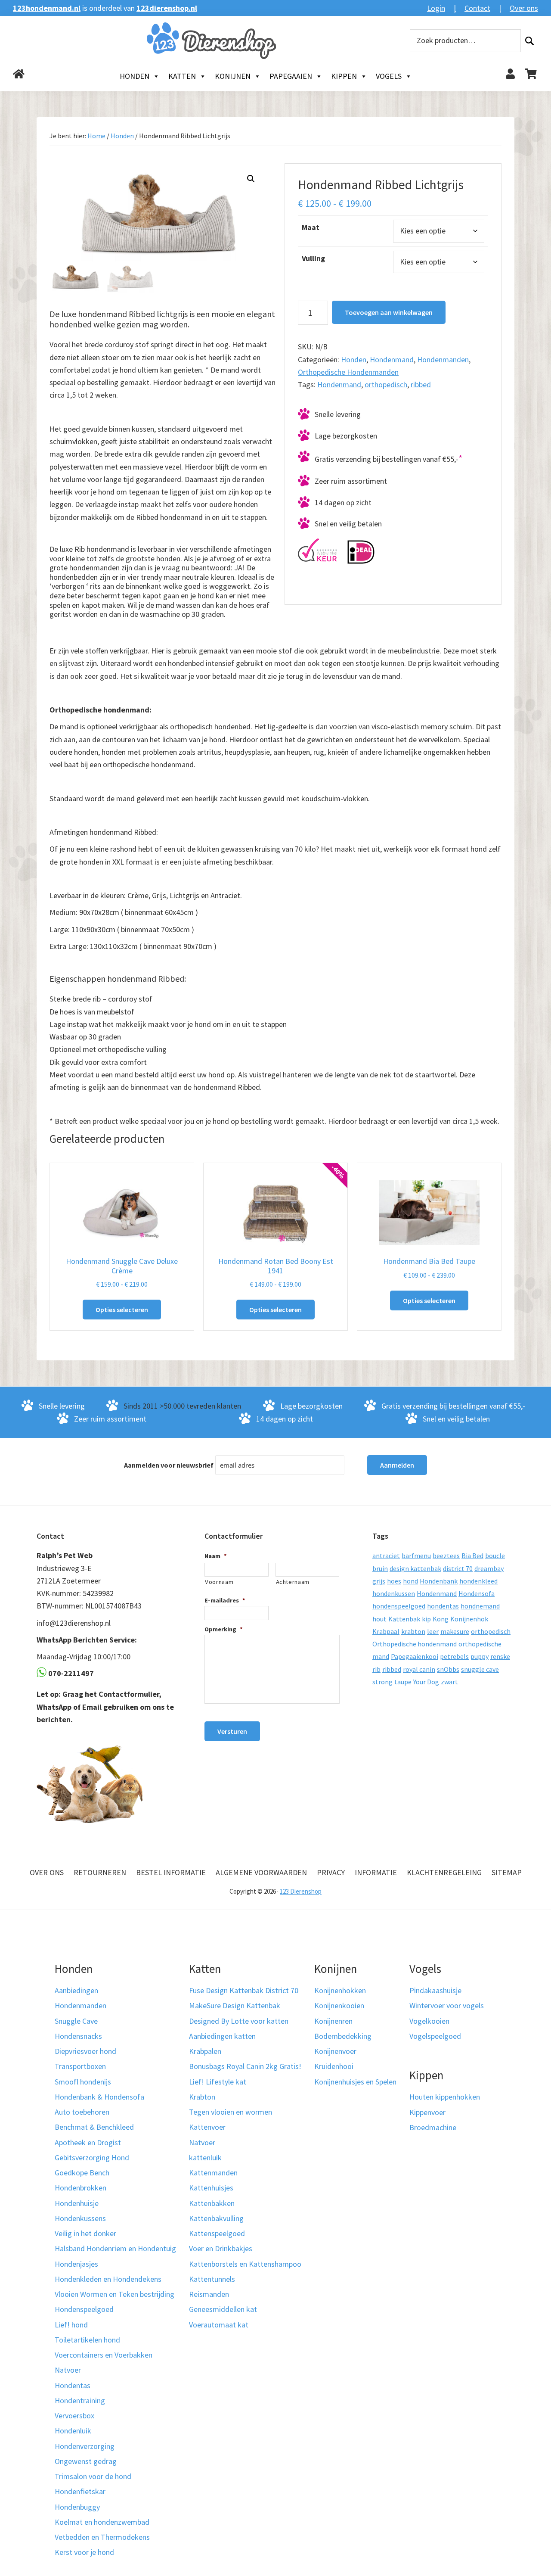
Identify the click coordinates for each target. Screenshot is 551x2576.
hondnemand (480, 1606)
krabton (413, 1631)
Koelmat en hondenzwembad (102, 2522)
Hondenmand (392, 359)
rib (376, 1669)
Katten (182, 76)
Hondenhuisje (77, 2203)
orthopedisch (386, 384)
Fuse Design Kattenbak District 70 (244, 1990)
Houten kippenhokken (445, 2097)
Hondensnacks (78, 2036)
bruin (380, 1568)
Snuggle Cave (76, 2021)
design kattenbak (415, 1568)
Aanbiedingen (76, 1990)
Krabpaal (386, 1631)
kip (426, 1619)
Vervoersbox (74, 2416)
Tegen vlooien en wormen (231, 2112)
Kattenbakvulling (216, 2218)
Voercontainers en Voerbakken (104, 2355)
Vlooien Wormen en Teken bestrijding (115, 2294)
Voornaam (219, 1582)
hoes (394, 1581)
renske (500, 1656)
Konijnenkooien (339, 2005)
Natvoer (68, 2370)
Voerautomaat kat (219, 2325)
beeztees (446, 1556)
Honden (135, 76)
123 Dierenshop (301, 1891)
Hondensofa (477, 1593)
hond (410, 1581)
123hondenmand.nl (47, 8)
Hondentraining (80, 2400)
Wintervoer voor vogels (447, 2005)
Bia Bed (472, 1556)
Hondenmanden (443, 359)
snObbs (448, 1669)
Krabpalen (205, 2051)
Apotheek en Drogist (88, 2142)
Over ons (524, 8)
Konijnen (233, 76)
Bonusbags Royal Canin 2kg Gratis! (245, 2066)
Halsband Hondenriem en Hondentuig (115, 2248)
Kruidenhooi (334, 2066)
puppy (480, 1656)
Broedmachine (433, 2127)
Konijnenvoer (335, 2051)
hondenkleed (478, 1581)
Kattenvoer (207, 2127)
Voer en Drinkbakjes (221, 2248)
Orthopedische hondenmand (415, 1644)
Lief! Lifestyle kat (218, 2082)
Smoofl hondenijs (83, 2082)
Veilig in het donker (85, 2233)
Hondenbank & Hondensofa (99, 2097)
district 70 (458, 1568)
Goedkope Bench (82, 2173)
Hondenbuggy (77, 2507)
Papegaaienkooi (415, 1656)
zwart (449, 1682)
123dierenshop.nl (167, 8)
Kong (441, 1619)
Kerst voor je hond (84, 2552)
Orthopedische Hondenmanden (348, 372)
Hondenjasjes (76, 2264)
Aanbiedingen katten (222, 2036)
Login (436, 8)
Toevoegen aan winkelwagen (389, 312)
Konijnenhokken (340, 1990)
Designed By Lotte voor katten (239, 2021)
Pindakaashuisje (435, 1990)
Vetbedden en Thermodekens (102, 2537)
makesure (455, 1631)
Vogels (389, 76)
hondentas (443, 1606)
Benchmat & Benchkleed (94, 2127)
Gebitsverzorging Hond (92, 2158)
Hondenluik (73, 2431)
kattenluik (205, 2158)
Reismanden (209, 2294)
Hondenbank (439, 1581)
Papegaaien (291, 76)
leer (433, 1631)
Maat (311, 227)
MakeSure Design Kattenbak (235, 2005)
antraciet (386, 1556)
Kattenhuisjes (211, 2188)
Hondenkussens (80, 2218)
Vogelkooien (429, 2021)
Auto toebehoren (82, 2112)
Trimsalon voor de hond (93, 2476)
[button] (251, 179)
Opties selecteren (122, 1310)
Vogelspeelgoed (435, 2036)
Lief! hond (71, 2325)
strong (382, 1682)
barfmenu (416, 1556)
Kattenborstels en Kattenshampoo (245, 2264)
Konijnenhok (469, 1619)
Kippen (344, 76)
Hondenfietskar (80, 2491)
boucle (495, 1556)
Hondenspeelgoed (84, 2309)
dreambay (489, 1568)
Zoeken (529, 41)
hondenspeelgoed (399, 1606)
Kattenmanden (213, 2173)
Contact (477, 8)
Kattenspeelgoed (217, 2233)
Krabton (202, 2097)
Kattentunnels (212, 2279)
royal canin (419, 1669)
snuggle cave (480, 1669)
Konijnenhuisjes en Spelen (355, 2082)
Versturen (232, 1731)
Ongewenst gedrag (86, 2461)
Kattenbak (404, 1619)
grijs (379, 1581)
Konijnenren (333, 2021)
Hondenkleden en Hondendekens (108, 2279)
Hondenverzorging (85, 2446)
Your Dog (426, 1682)
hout (379, 1619)
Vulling (313, 258)
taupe (403, 1682)
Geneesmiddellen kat (223, 2309)
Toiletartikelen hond (87, 2340)
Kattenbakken (212, 2203)
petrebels (454, 1656)
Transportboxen (80, 2066)
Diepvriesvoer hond (85, 2051)
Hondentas (73, 2385)
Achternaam (293, 1582)
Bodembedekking (343, 2036)
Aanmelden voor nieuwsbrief (169, 1465)
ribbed (421, 384)
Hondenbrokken (80, 2188)
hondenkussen (394, 1593)
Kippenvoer (427, 2112)
